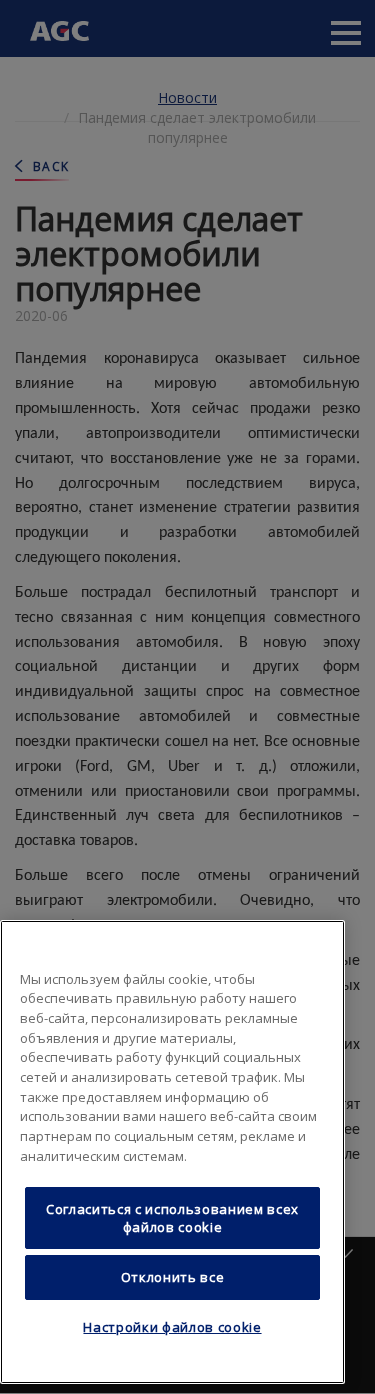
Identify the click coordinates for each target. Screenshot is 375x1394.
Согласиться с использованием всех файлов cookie (172, 1218)
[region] (172, 1152)
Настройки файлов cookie (172, 1327)
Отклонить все (173, 1277)
